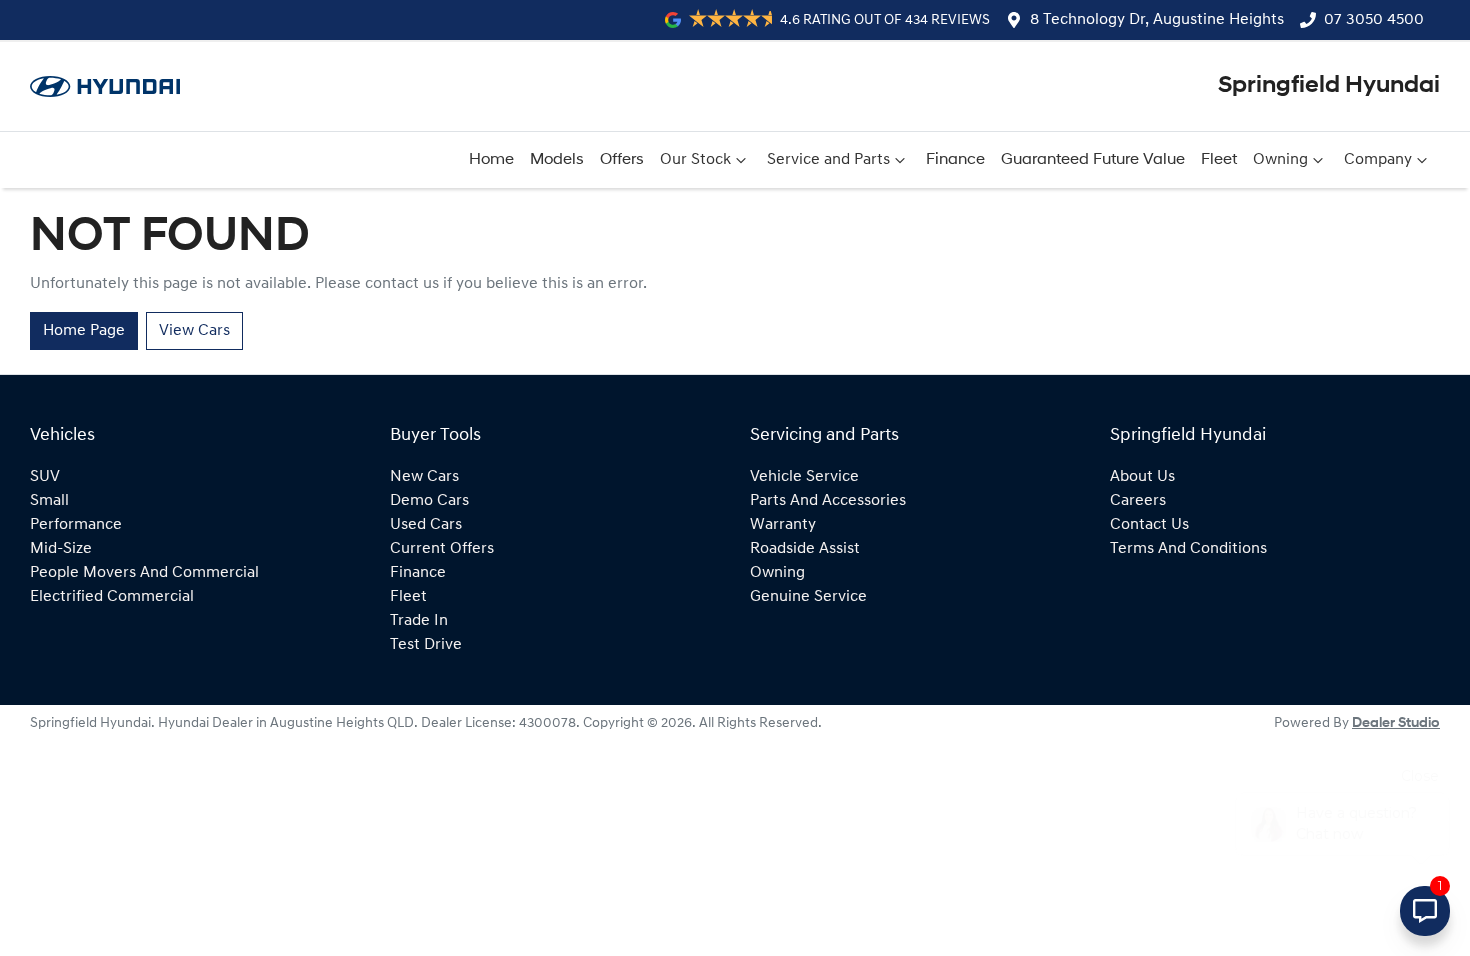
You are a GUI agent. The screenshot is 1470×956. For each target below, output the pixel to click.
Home (491, 160)
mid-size (61, 549)
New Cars (424, 477)
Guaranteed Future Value (1093, 160)
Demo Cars (429, 501)
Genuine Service (808, 597)
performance (76, 525)
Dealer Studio (1396, 723)
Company (1378, 160)
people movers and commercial (144, 573)
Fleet (1219, 160)
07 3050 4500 (1374, 20)
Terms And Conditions (1188, 549)
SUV (45, 477)
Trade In (419, 621)
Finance (955, 160)
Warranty (783, 525)
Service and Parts (828, 160)
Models (557, 160)
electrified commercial (112, 597)
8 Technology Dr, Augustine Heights (1157, 20)
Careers (1138, 501)
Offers (622, 160)
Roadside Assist (805, 549)
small (49, 501)
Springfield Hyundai (1329, 86)
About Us (1142, 477)
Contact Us (1149, 525)
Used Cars (426, 525)
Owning (1280, 160)
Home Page (84, 331)
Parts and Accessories (828, 501)
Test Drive (426, 645)
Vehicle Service (804, 477)
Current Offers (442, 549)
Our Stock (695, 160)
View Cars (194, 331)
